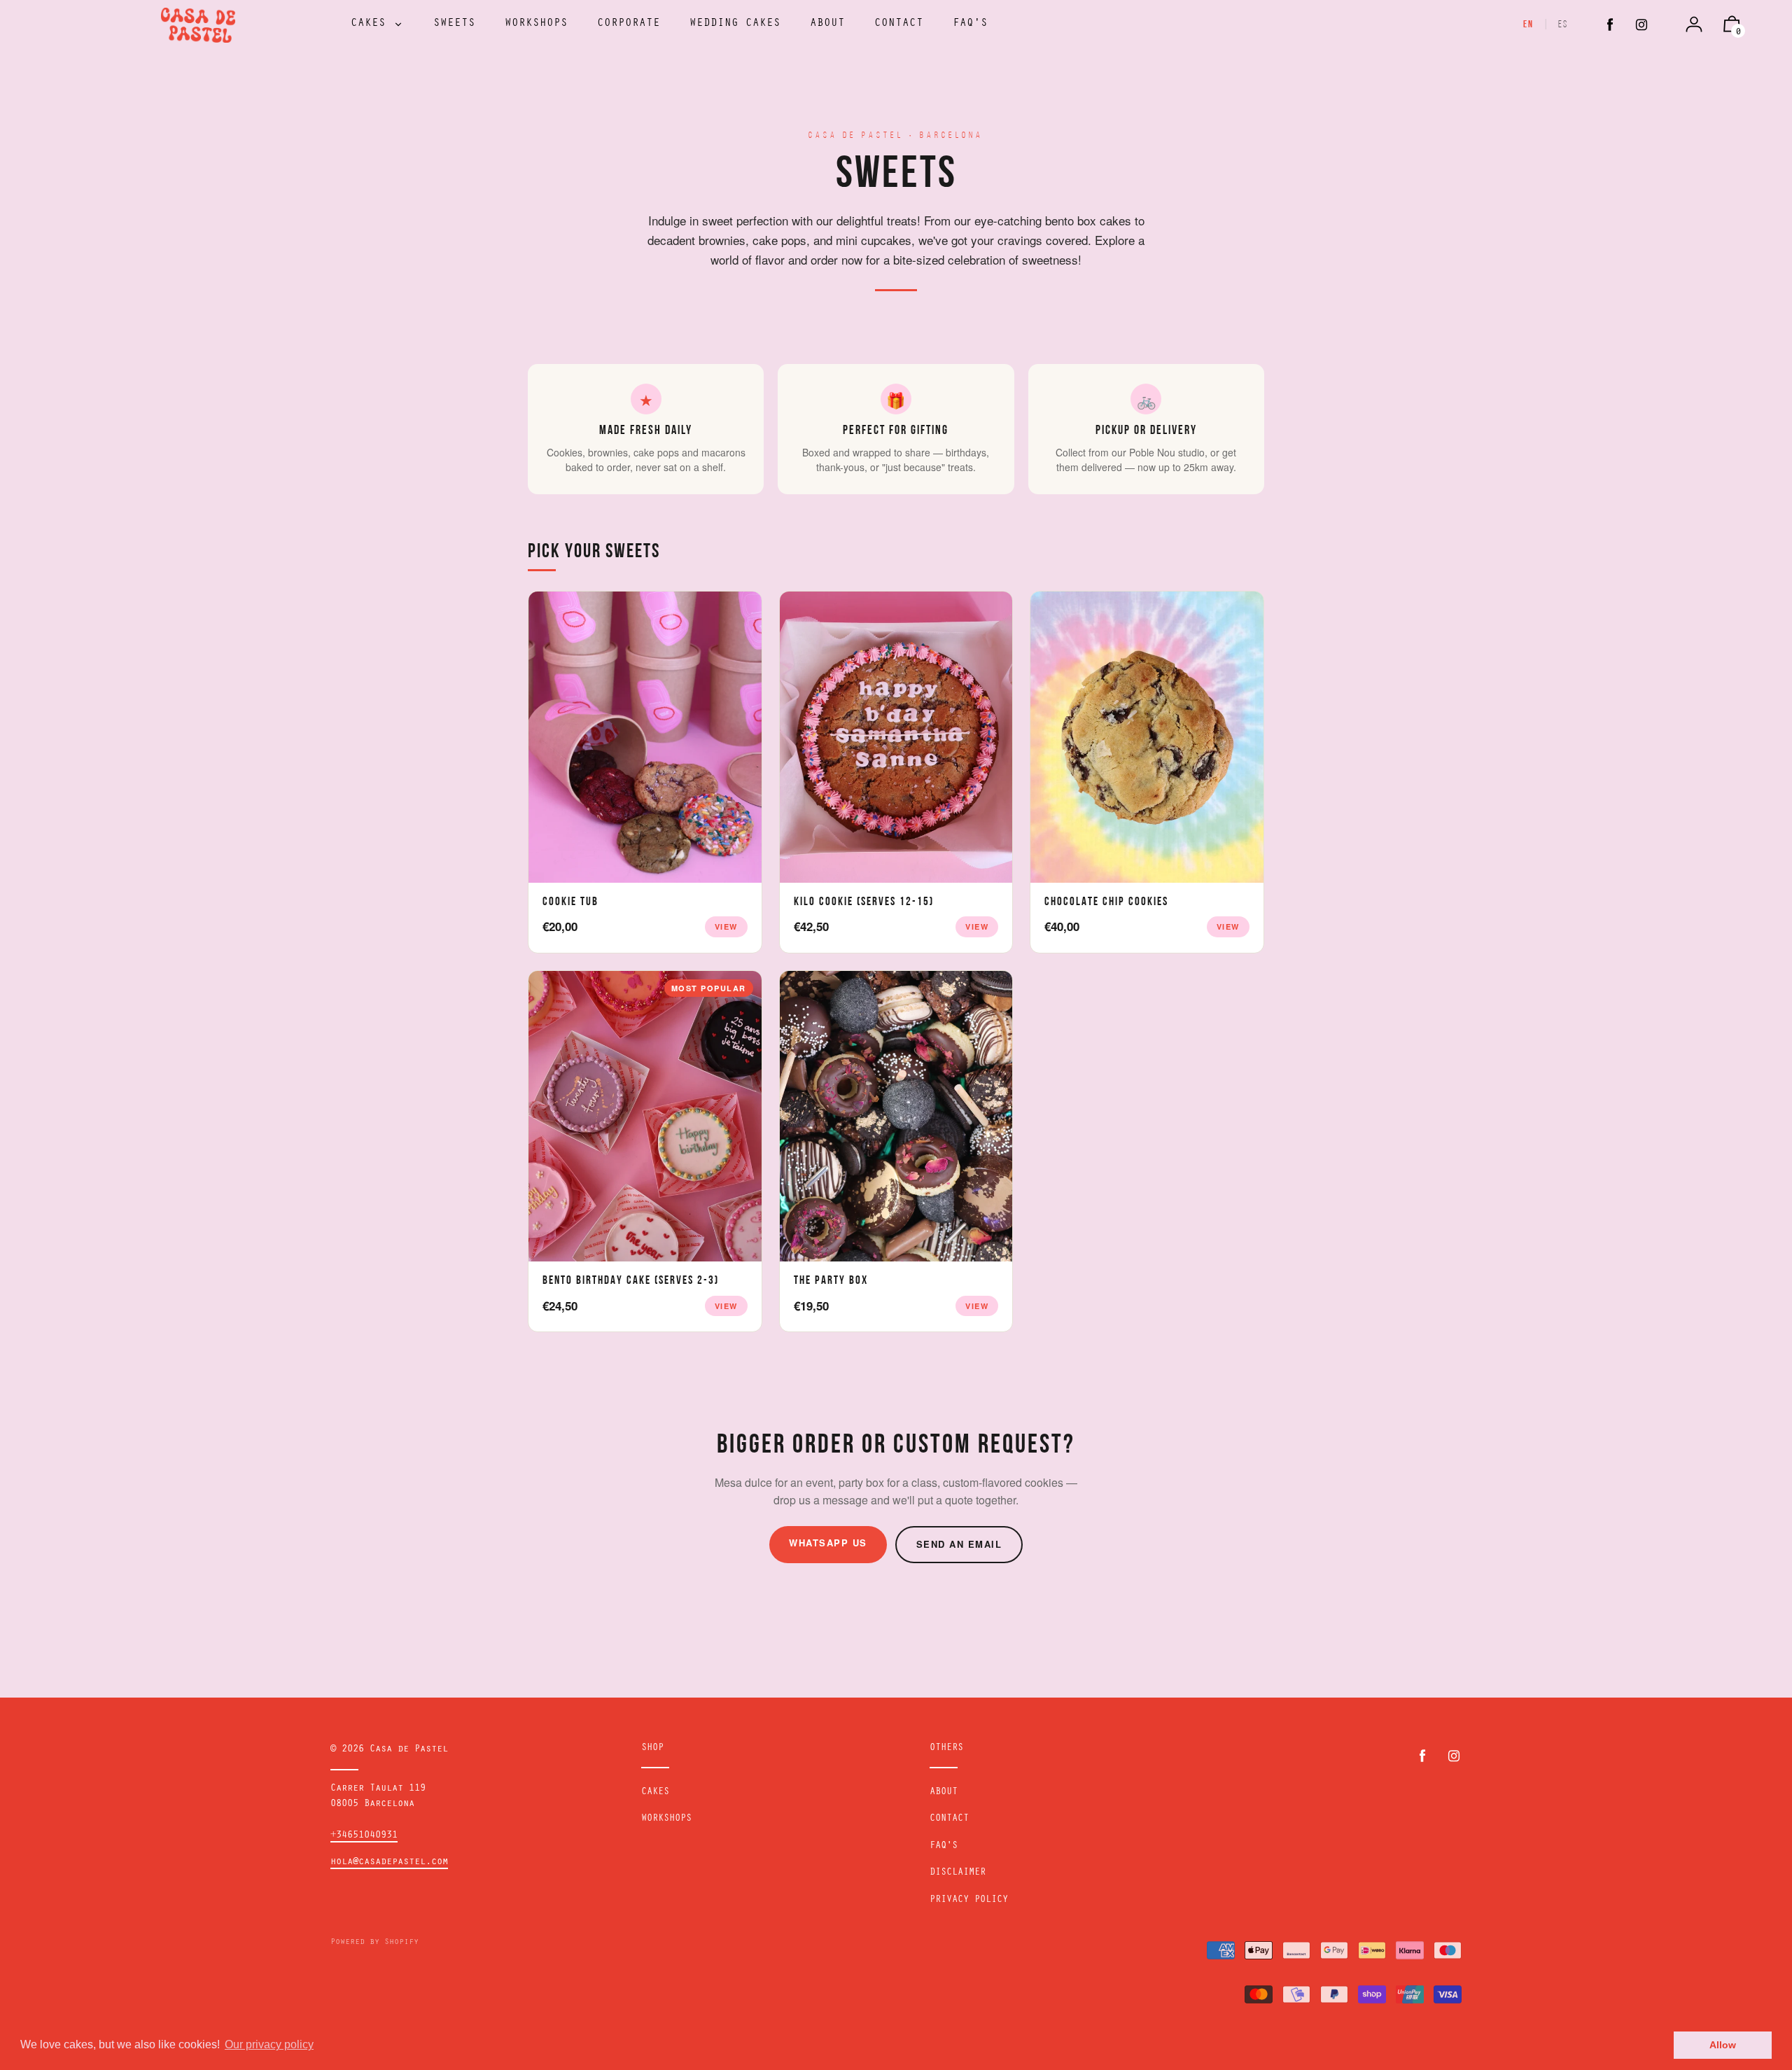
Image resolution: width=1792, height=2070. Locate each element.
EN (1528, 25)
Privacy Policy (969, 1901)
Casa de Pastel (409, 1750)
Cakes (655, 1793)
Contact (949, 1819)
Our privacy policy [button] (269, 2044)
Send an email (959, 1544)
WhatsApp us (828, 1543)
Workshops (666, 1819)
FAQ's (944, 1847)
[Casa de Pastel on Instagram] (1641, 26)
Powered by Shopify (374, 1943)
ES (1563, 25)
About (944, 1793)
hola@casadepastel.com (389, 1863)
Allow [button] (1723, 2045)
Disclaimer (958, 1873)
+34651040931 (364, 1836)
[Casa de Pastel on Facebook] (1610, 26)
